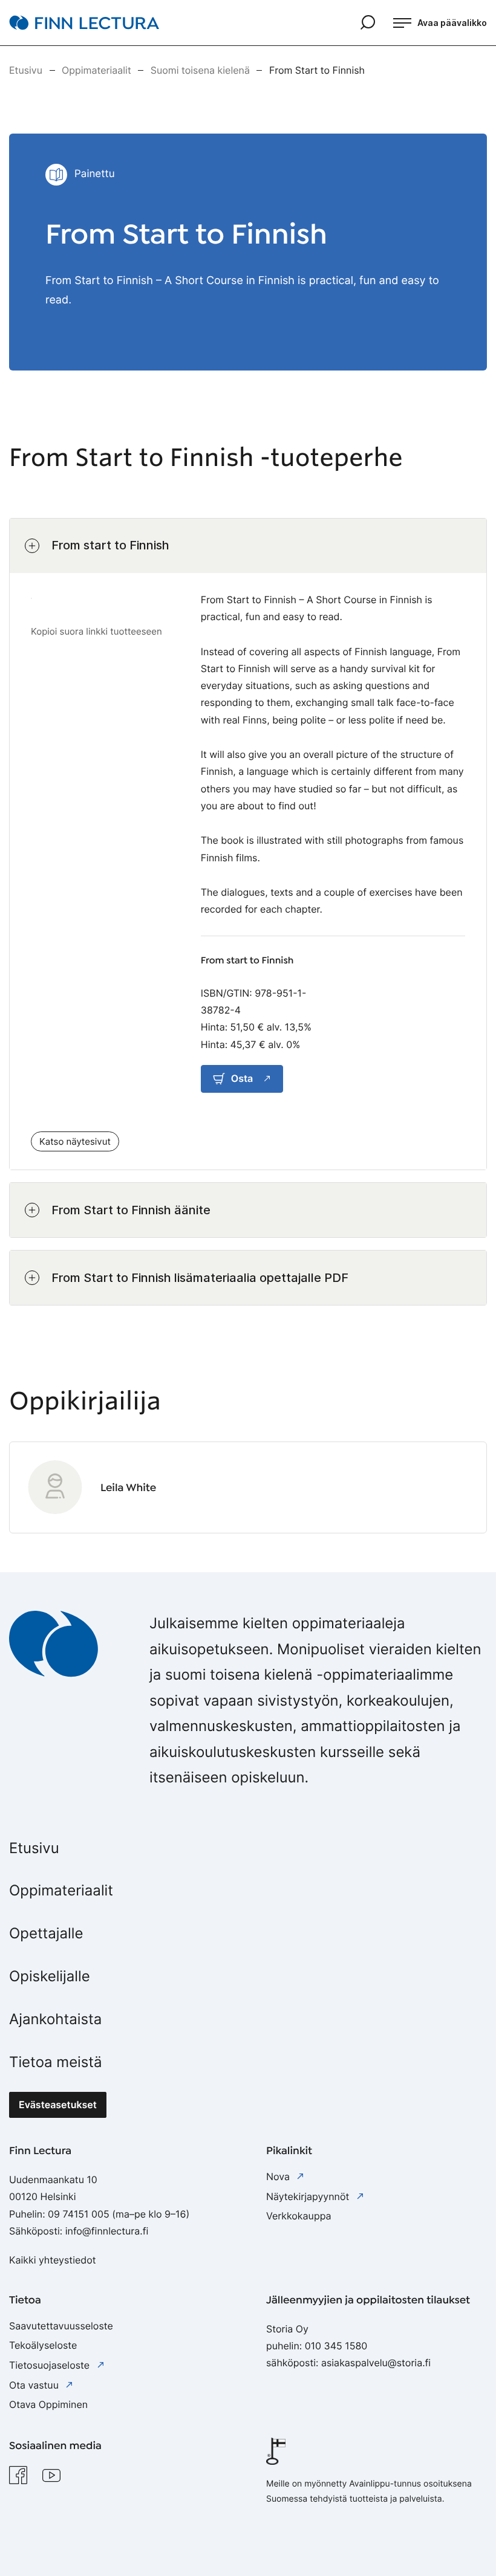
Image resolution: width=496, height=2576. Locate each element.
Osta (242, 1078)
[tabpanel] (248, 912)
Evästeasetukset (58, 2105)
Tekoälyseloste (43, 2345)
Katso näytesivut (75, 1141)
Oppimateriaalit (61, 1890)
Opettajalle (46, 1933)
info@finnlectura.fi (107, 2231)
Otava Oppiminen (48, 2404)
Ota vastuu (35, 2385)
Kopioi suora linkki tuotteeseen (96, 631)
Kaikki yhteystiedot (53, 2260)
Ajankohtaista (55, 2019)
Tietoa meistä (56, 2062)
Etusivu (34, 1848)
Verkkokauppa (299, 2216)
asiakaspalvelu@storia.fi (376, 2363)
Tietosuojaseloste (51, 2365)
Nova (279, 2176)
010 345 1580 (336, 2346)
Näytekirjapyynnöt (309, 2196)
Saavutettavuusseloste (61, 2326)
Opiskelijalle (50, 1976)
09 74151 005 (79, 2214)
